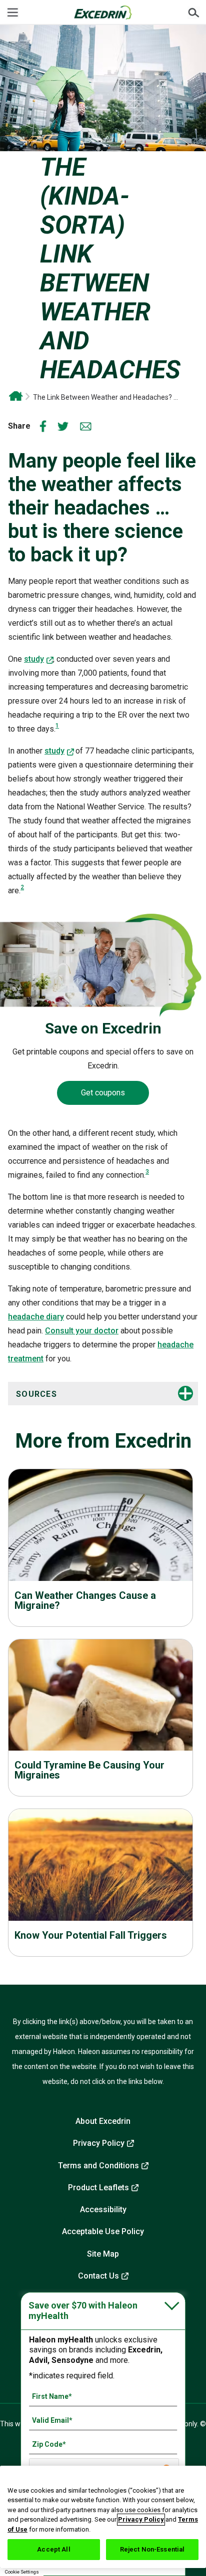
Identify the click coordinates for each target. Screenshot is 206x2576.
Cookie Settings (22, 2572)
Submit (193, 12)
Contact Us (98, 2276)
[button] (82, 1394)
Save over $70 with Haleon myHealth (83, 2311)
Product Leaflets (98, 2188)
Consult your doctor (82, 1331)
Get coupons (103, 1093)
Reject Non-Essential (152, 2549)
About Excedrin (103, 2121)
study (34, 659)
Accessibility (103, 2209)
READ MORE (100, 1549)
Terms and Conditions (98, 2166)
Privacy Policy (99, 2143)
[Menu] (12, 12)
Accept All (53, 2549)
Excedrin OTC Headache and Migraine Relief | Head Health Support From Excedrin (16, 396)
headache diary (36, 1317)
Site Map (103, 2254)
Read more (100, 1889)
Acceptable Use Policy (103, 2231)
